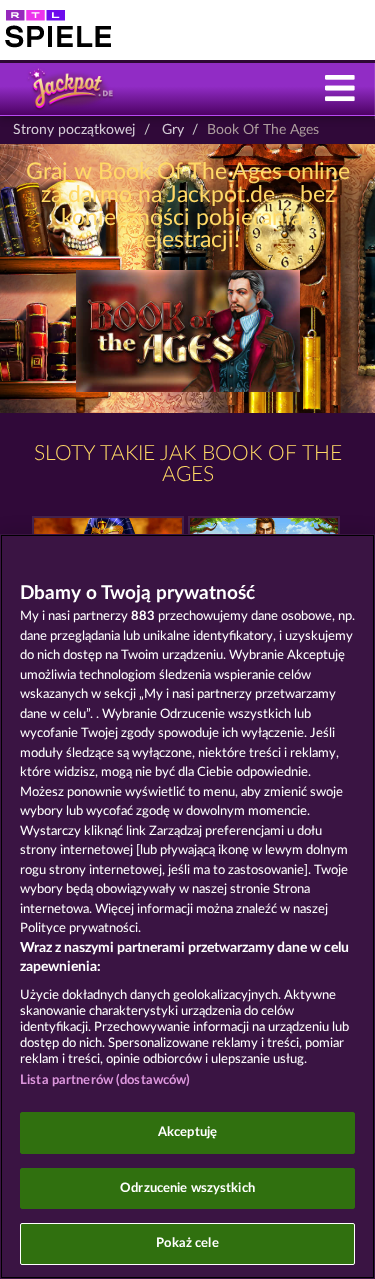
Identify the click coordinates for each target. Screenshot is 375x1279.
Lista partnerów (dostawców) (105, 1080)
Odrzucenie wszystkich (187, 1188)
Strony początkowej (74, 130)
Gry (173, 130)
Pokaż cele (187, 1243)
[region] (187, 906)
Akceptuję (187, 1132)
